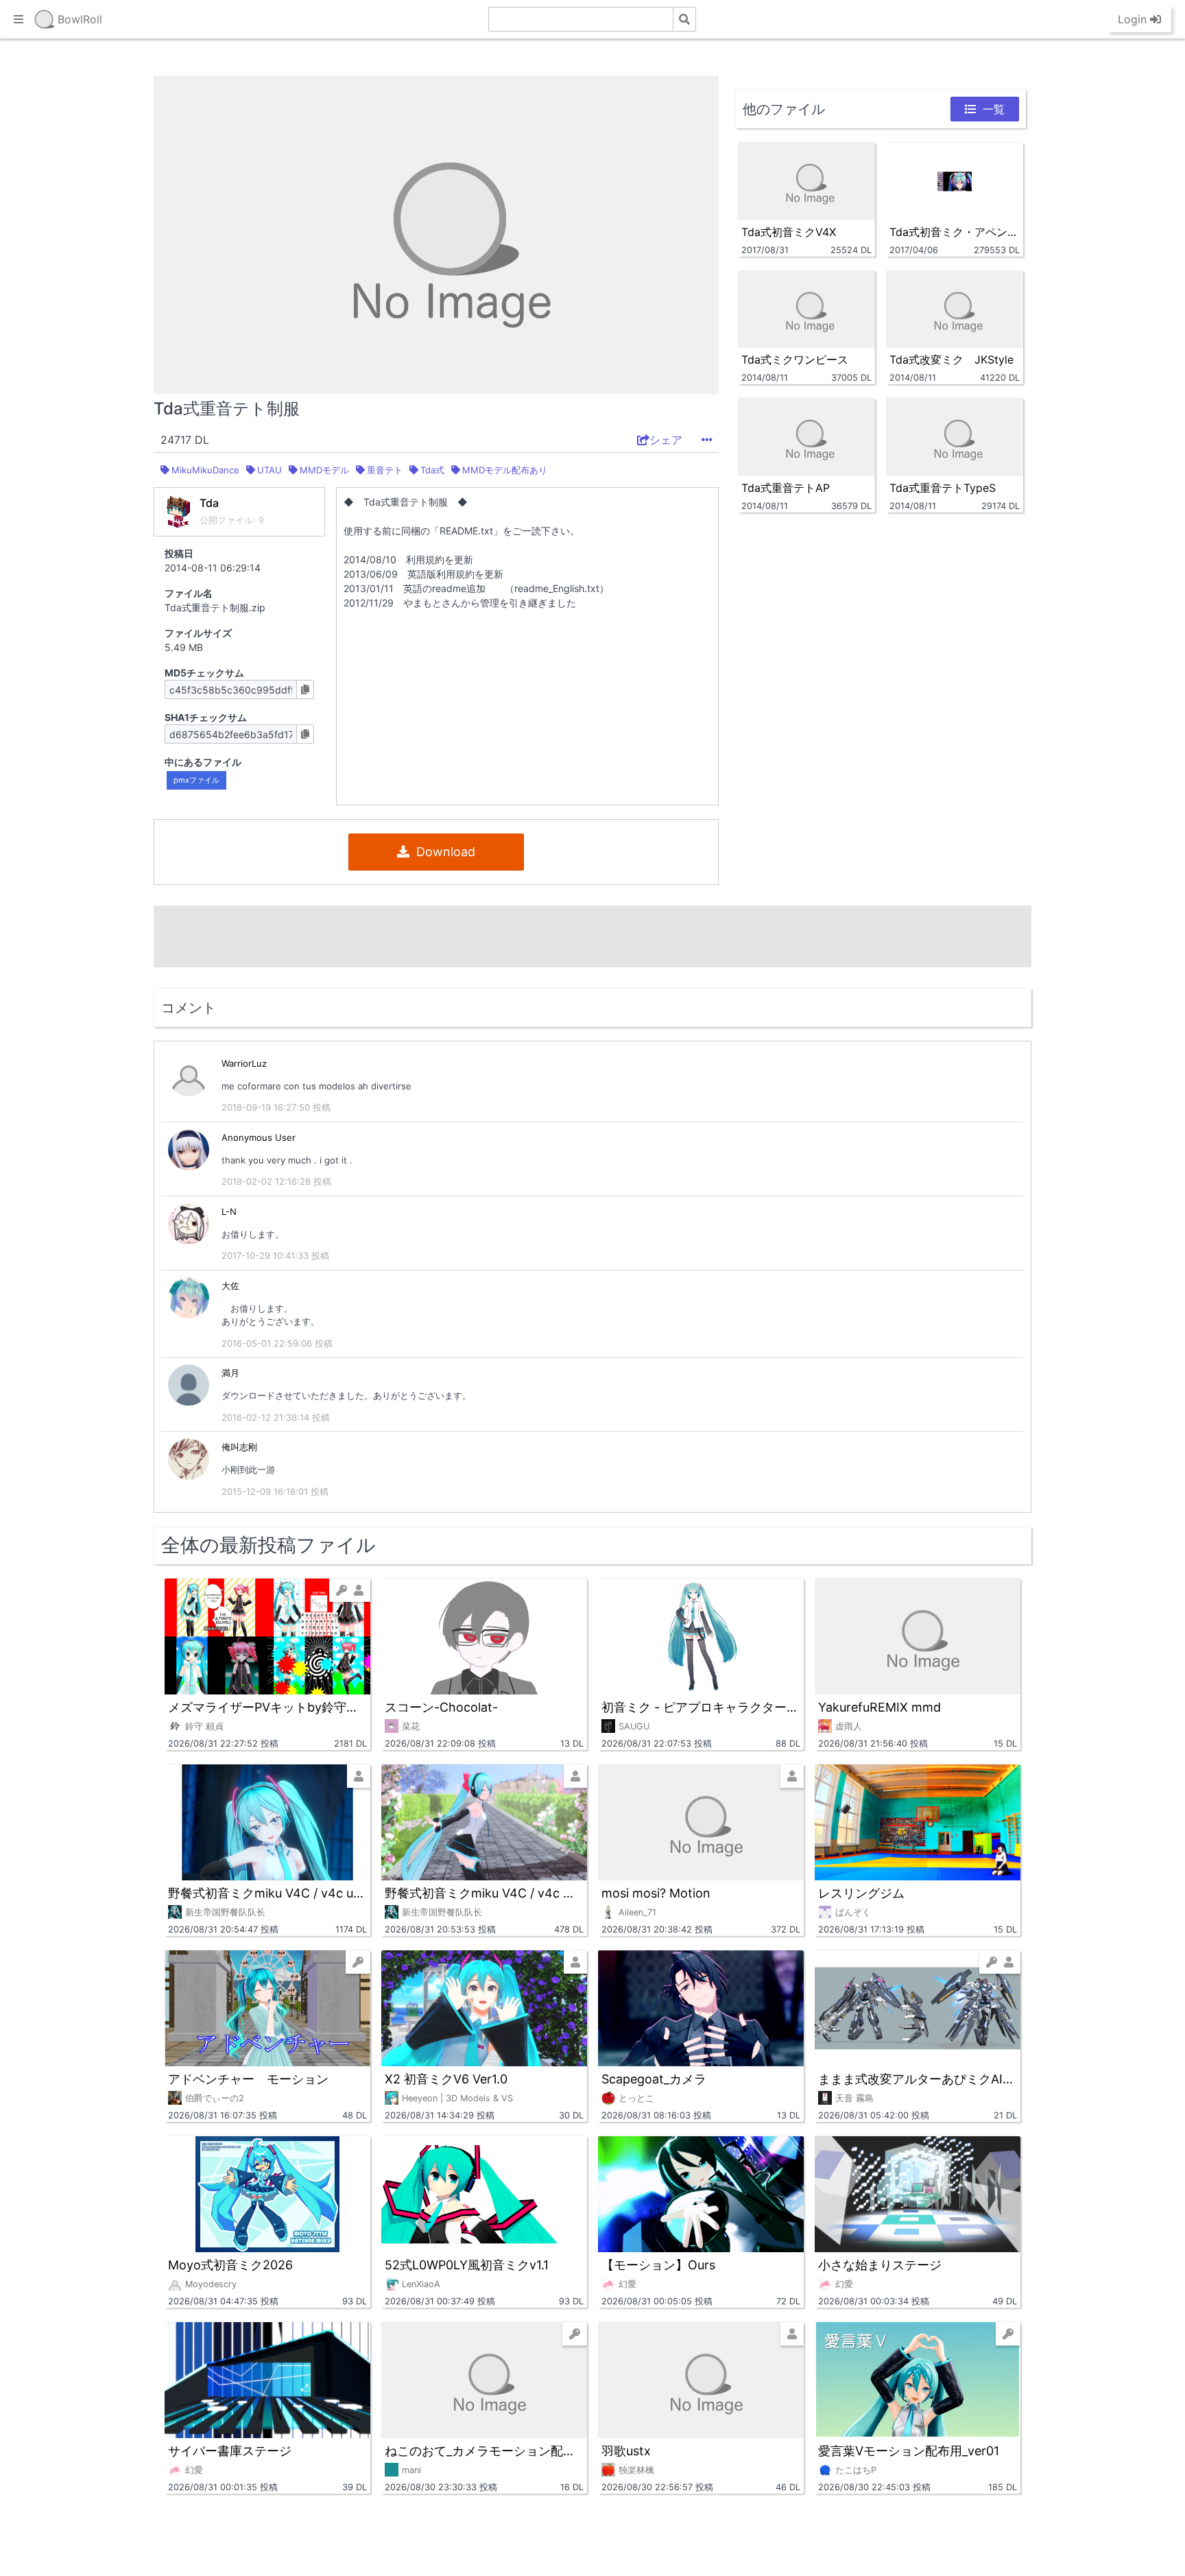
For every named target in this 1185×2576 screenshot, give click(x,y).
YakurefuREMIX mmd (879, 1707)
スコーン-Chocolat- (441, 1707)
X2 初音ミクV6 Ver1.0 (446, 2079)
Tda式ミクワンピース (795, 359)
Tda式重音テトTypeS (943, 488)
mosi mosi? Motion (656, 1893)
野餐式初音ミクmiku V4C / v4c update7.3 (267, 1893)
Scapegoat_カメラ (654, 2079)
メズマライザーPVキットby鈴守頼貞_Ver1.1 (267, 1707)
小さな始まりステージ (880, 2265)
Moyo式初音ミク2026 (230, 2265)
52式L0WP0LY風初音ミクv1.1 (467, 2265)
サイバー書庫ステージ (230, 2451)
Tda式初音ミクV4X (789, 232)
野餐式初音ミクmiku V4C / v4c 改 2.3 (484, 1893)
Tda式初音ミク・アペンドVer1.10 (955, 232)
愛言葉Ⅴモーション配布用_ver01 (909, 2451)
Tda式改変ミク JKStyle (951, 359)
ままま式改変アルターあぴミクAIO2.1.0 (918, 2079)
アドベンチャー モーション (248, 2079)
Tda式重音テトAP (786, 488)
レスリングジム (861, 1893)
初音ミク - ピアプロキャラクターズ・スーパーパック (701, 1707)
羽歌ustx (626, 2451)
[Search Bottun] (684, 19)
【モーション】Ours (658, 2265)
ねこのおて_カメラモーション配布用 (484, 2451)
